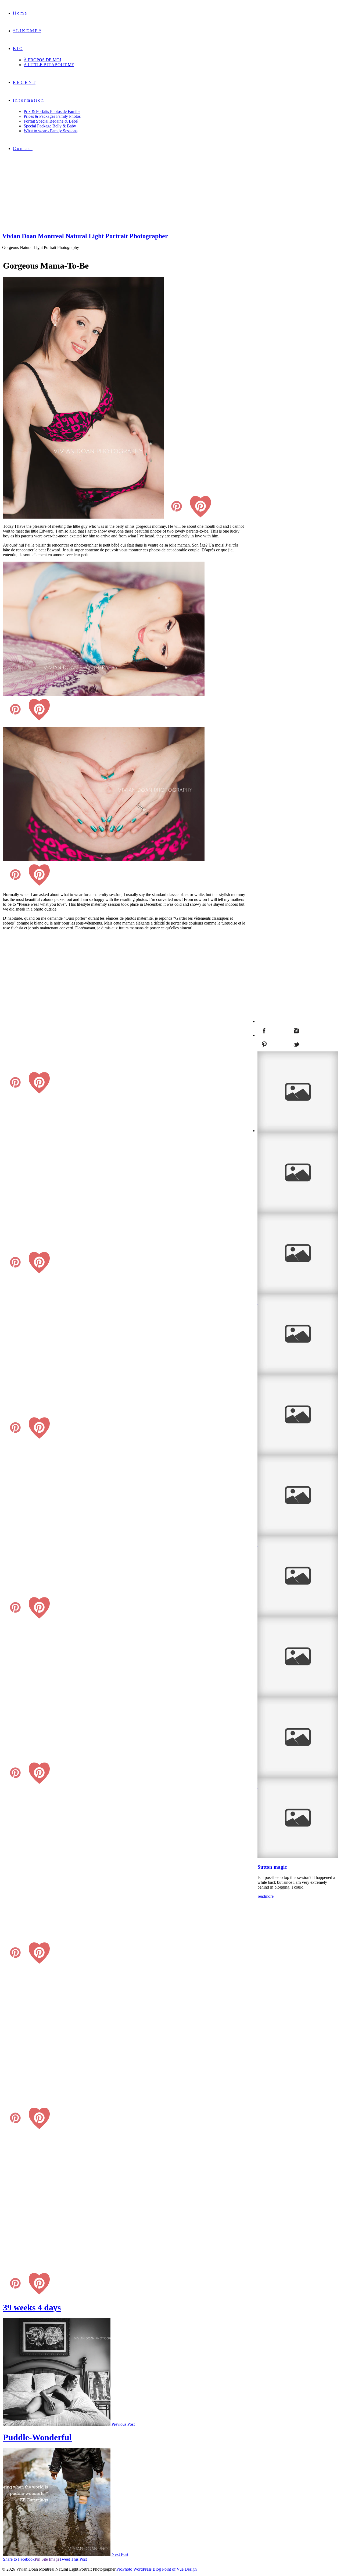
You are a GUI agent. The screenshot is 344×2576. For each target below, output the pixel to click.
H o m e (20, 13)
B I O (18, 49)
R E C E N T (24, 82)
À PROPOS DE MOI (42, 60)
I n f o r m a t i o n (28, 100)
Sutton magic (272, 1867)
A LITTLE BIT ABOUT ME (49, 65)
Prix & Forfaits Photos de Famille (52, 111)
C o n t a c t (23, 149)
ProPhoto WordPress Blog (139, 2569)
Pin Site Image (47, 2559)
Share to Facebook (19, 2559)
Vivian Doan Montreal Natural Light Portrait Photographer (85, 236)
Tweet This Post (73, 2559)
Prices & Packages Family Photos (52, 116)
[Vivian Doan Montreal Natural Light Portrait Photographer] (36, 225)
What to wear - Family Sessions (51, 131)
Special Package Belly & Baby (50, 126)
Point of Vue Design (179, 2569)
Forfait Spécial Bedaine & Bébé (51, 121)
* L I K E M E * (27, 31)
